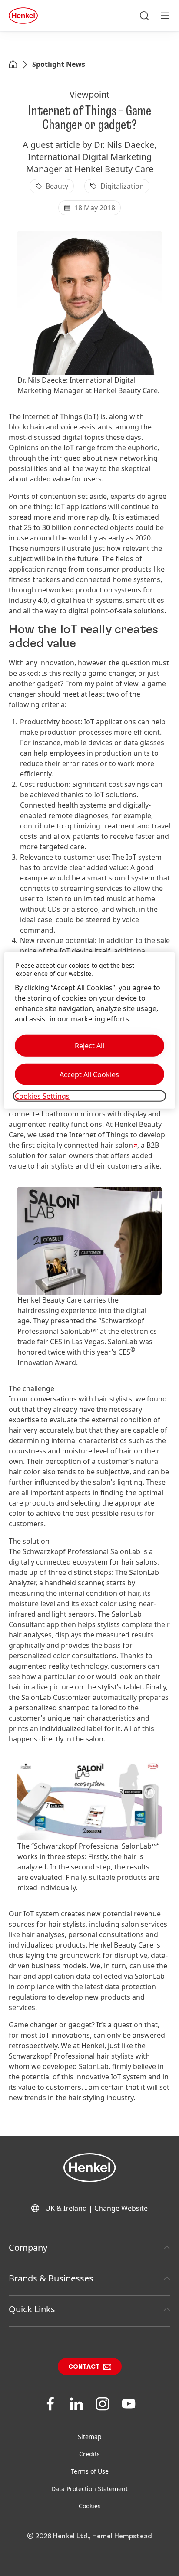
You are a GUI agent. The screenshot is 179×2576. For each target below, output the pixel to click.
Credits (89, 2454)
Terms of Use (90, 2471)
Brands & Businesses (51, 2278)
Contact (84, 2367)
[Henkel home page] (13, 65)
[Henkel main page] (23, 16)
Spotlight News (59, 64)
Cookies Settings (42, 1096)
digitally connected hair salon (85, 1145)
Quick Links (32, 2309)
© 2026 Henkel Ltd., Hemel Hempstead (89, 2536)
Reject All (89, 1046)
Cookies (90, 2506)
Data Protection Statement (89, 2489)
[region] (89, 1030)
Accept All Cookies (89, 1074)
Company (28, 2247)
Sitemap (90, 2437)
